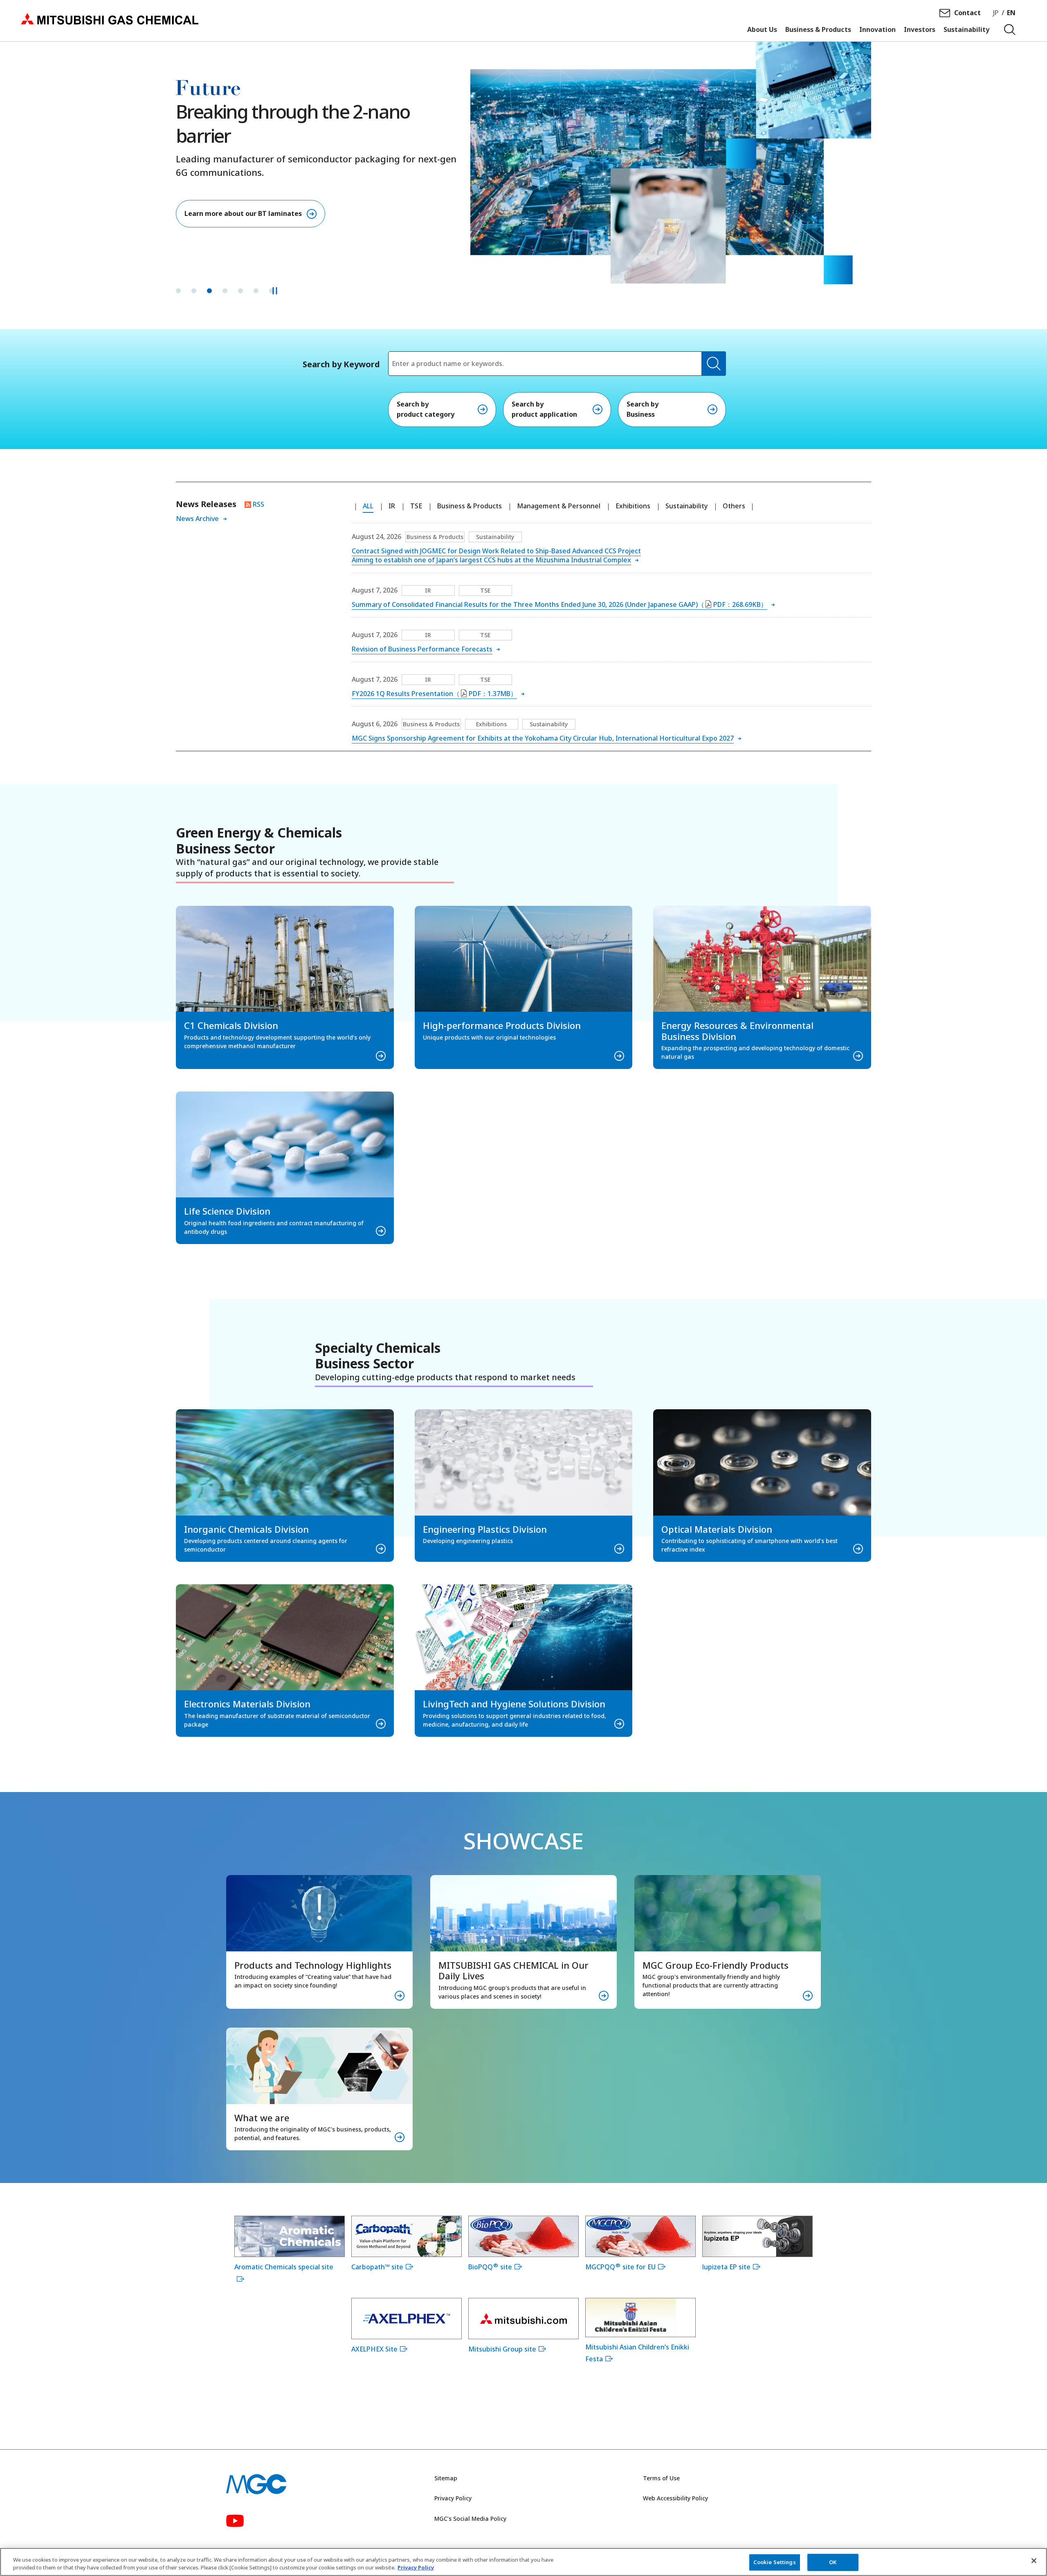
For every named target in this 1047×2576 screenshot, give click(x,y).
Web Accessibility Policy (675, 2498)
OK (833, 2562)
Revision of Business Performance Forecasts (422, 649)
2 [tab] (194, 291)
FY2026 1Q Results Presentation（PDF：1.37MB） (434, 694)
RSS (258, 504)
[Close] (1034, 2561)
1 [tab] (178, 291)
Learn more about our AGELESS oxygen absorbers (265, 213)
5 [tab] (240, 291)
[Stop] (275, 291)
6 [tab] (256, 291)
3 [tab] (209, 291)
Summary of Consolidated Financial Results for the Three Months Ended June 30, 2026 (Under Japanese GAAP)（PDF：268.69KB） (559, 604)
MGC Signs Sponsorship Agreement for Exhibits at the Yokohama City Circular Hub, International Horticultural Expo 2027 (543, 738)
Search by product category (426, 409)
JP (996, 13)
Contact (967, 13)
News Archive (197, 519)
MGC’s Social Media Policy (470, 2519)
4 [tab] (225, 291)
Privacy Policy (453, 2498)
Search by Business (643, 409)
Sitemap (446, 2478)
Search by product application (544, 409)
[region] (523, 2562)
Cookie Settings (775, 2562)
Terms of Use (661, 2478)
